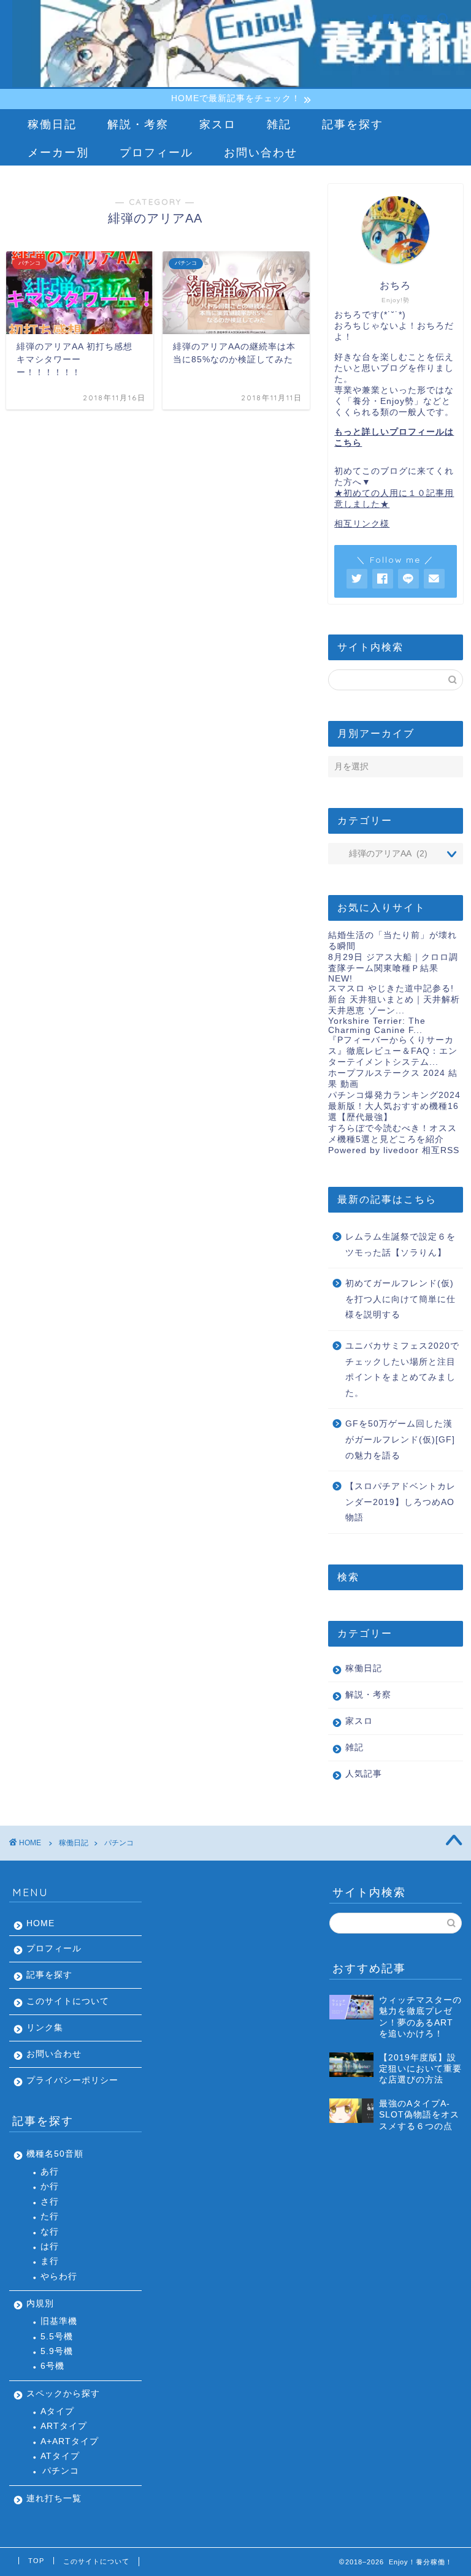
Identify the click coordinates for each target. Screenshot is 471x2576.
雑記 (279, 124)
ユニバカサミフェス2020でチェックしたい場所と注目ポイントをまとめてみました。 (402, 1370)
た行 (50, 2216)
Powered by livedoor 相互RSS (394, 1150)
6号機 (52, 2366)
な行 (50, 2232)
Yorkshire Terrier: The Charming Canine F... (377, 1026)
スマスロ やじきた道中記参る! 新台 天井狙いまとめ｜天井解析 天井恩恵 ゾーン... (394, 1000)
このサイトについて (68, 2001)
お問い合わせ (261, 152)
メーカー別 (58, 152)
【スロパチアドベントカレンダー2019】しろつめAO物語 (400, 1502)
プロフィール (156, 152)
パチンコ (61, 2471)
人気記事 (364, 1774)
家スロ (218, 124)
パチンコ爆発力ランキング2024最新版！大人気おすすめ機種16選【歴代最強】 (394, 1106)
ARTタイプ (64, 2426)
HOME (40, 1923)
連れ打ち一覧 (54, 2498)
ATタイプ (60, 2456)
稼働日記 (52, 124)
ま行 (50, 2261)
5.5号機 (57, 2337)
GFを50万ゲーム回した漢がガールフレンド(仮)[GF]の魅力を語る (400, 1439)
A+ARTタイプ (70, 2441)
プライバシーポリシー (72, 2080)
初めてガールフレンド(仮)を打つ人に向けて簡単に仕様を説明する (400, 1299)
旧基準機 (59, 2321)
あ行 (50, 2172)
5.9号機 (57, 2351)
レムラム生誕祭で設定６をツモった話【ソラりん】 (400, 1245)
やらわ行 (59, 2277)
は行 (50, 2246)
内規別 (40, 2304)
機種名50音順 (55, 2154)
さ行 (50, 2202)
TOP (36, 2561)
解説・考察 (138, 124)
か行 (50, 2186)
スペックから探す (63, 2394)
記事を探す (353, 124)
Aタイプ (57, 2411)
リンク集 (45, 2028)
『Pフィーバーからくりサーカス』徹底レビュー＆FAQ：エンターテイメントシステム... (393, 1051)
